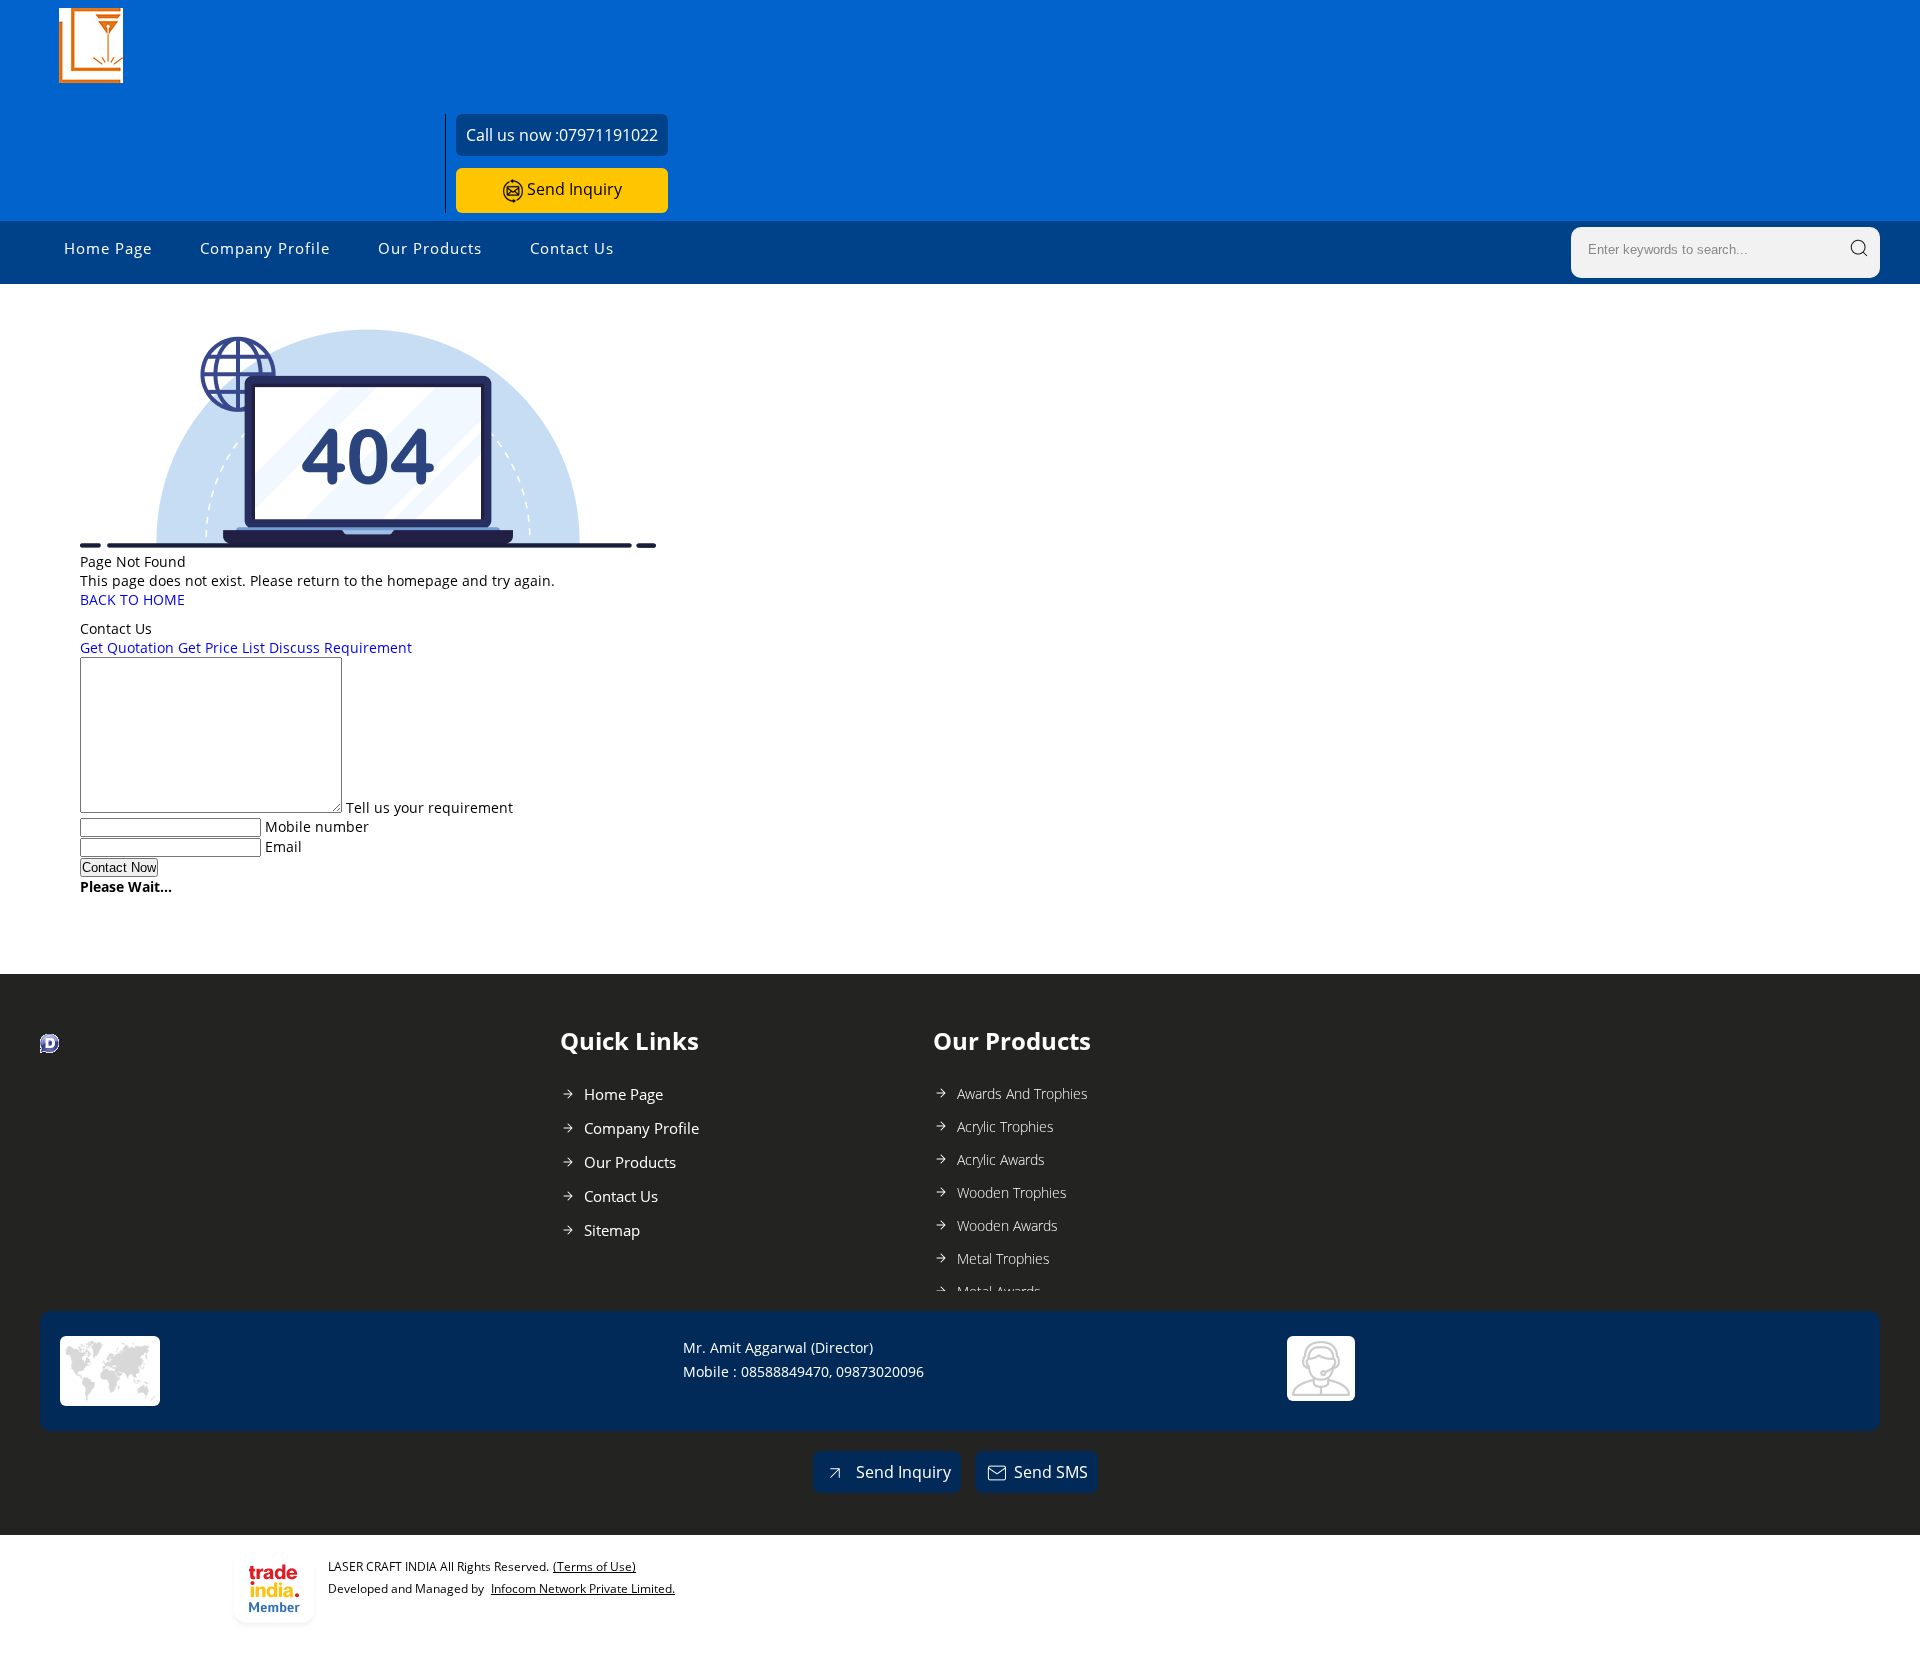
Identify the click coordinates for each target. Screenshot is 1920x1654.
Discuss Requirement (340, 647)
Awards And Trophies (1022, 1093)
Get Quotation (127, 647)
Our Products (430, 248)
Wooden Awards (1007, 1225)
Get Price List (221, 647)
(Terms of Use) (594, 1566)
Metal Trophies (1003, 1258)
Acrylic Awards (1001, 1159)
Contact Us (572, 248)
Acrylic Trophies (1005, 1126)
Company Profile (265, 248)
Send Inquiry (572, 189)
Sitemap (612, 1230)
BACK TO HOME (132, 599)
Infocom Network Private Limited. (583, 1588)
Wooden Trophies (1012, 1192)
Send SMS (1051, 1472)
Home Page (108, 248)
